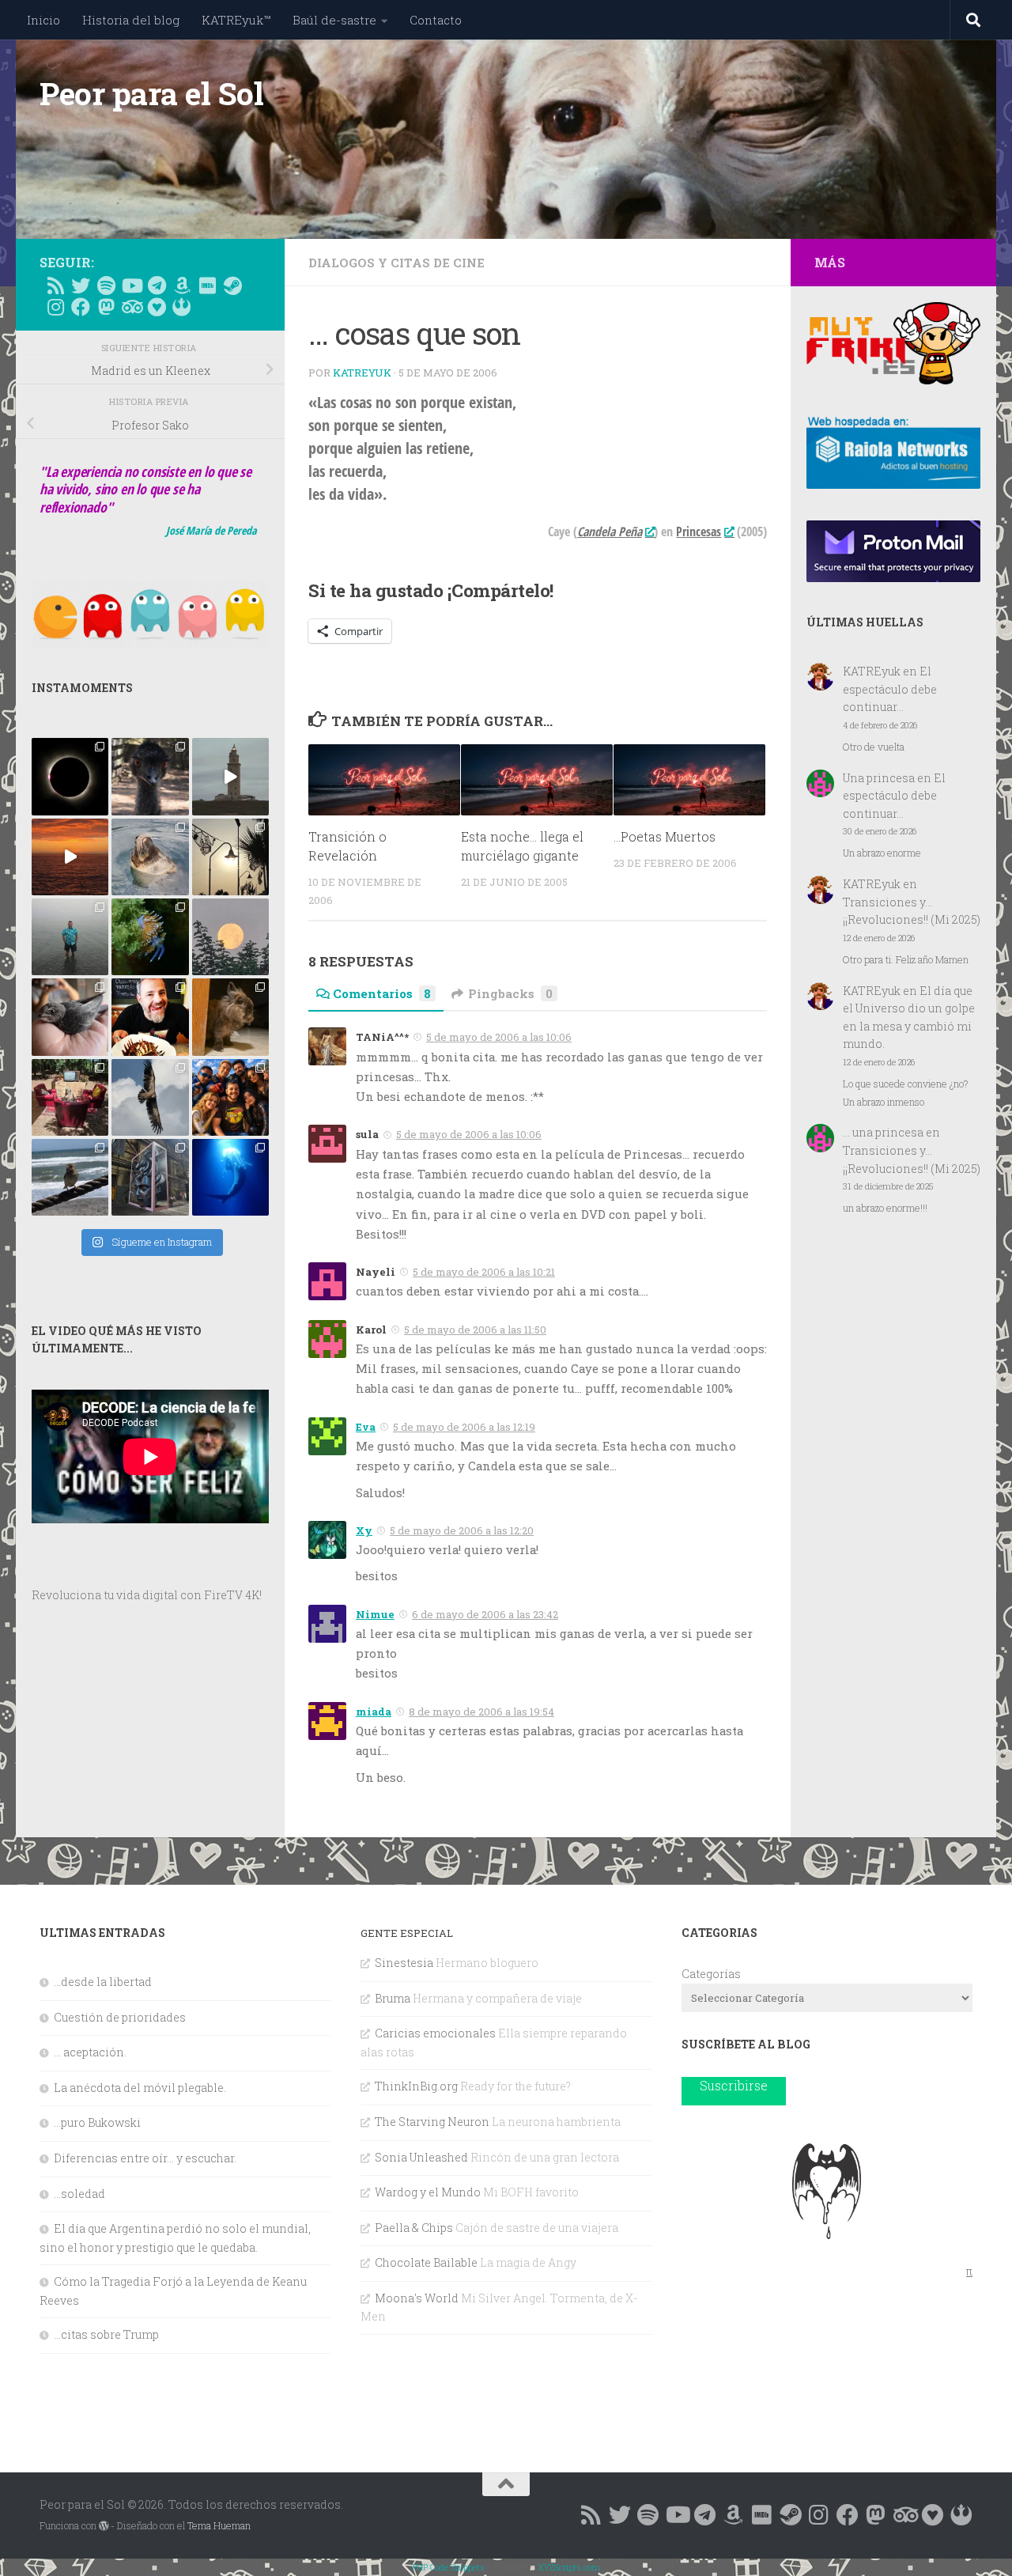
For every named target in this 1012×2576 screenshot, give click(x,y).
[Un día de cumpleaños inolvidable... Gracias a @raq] (150, 1097)
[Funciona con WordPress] (104, 2526)
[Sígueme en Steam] (232, 286)
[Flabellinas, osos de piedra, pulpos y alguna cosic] (150, 937)
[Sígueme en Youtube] (131, 286)
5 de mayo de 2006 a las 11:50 (475, 1330)
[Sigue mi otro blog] (182, 307)
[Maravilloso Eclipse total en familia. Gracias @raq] (70, 776)
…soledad (79, 2194)
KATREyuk (362, 373)
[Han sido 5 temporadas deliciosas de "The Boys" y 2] (230, 1097)
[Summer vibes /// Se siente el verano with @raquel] (70, 937)
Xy (364, 1530)
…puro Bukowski (97, 2122)
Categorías (711, 1974)
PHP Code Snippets (448, 2567)
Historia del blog (131, 20)
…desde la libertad (103, 1982)
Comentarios (382, 993)
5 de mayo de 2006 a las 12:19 (464, 1427)
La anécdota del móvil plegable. (140, 2088)
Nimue (375, 1614)
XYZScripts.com (569, 2567)
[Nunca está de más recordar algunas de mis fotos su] (230, 1177)
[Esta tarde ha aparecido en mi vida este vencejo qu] (70, 1017)
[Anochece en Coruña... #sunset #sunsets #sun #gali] (70, 857)
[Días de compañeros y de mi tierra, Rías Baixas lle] (70, 1097)
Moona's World (417, 2298)
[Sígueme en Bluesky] (81, 286)
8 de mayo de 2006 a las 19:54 (481, 1712)
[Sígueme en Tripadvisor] (131, 307)
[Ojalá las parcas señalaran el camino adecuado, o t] (230, 937)
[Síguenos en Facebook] (81, 307)
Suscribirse (734, 2085)
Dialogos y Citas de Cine (396, 263)
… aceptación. (90, 2052)
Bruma (393, 1998)
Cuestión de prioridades (120, 2017)
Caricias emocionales (435, 2033)
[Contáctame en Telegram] (157, 286)
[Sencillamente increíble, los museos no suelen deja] (150, 1177)
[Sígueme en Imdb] (207, 286)
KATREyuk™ (236, 20)
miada (374, 1712)
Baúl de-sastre (334, 20)
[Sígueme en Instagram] (55, 307)
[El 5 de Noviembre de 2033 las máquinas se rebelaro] (150, 1017)
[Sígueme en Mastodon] (106, 307)
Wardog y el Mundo (428, 2192)
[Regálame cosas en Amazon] (182, 286)
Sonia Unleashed (421, 2157)
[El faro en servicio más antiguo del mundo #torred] (230, 776)
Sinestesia (404, 1963)
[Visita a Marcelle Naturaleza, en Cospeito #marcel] (150, 776)
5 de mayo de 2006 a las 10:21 (484, 1272)
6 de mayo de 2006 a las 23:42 (485, 1614)
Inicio (43, 20)
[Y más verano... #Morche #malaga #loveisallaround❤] (230, 857)
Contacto (436, 20)
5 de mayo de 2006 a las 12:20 (462, 1530)
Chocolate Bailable (426, 2262)
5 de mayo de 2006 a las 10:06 (499, 1037)
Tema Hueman (219, 2525)
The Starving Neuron (432, 2122)
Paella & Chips (414, 2228)
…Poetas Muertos (665, 836)
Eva (366, 1427)
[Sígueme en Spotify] (106, 286)
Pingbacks (510, 993)
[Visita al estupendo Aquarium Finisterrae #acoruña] (150, 857)
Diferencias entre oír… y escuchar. (145, 2158)
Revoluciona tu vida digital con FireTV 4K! (147, 1595)
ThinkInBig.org (416, 2086)
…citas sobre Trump (106, 2334)
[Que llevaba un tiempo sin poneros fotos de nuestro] (230, 1017)
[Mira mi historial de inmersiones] (157, 307)
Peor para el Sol (151, 93)
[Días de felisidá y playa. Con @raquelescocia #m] (70, 1177)
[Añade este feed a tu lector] (55, 286)
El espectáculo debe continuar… (890, 689)
